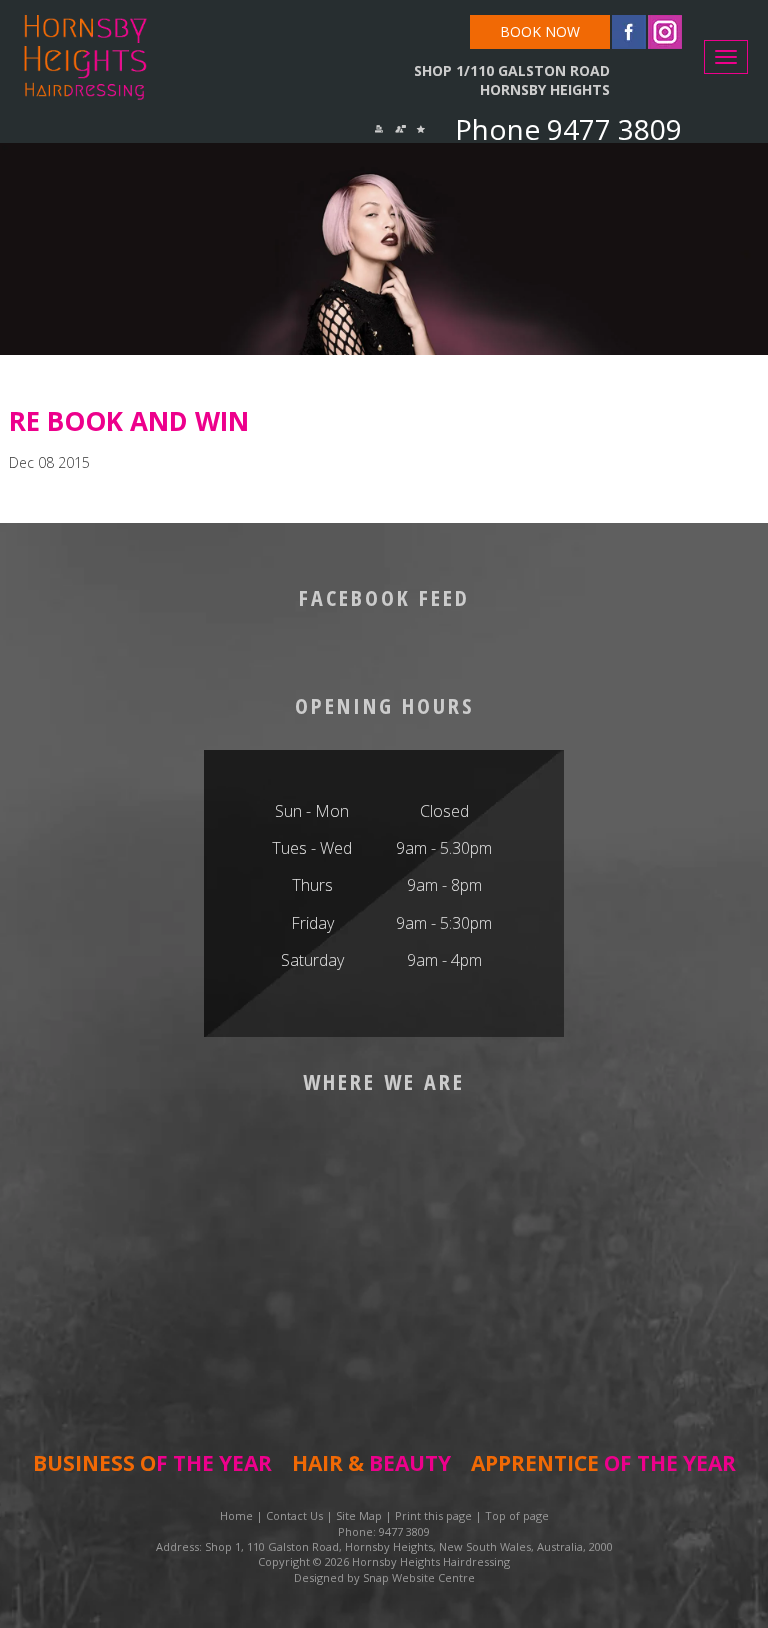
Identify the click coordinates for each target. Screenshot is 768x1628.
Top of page (517, 1515)
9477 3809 (611, 129)
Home (236, 1515)
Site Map (359, 1515)
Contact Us (294, 1515)
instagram (665, 32)
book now (540, 31)
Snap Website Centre (419, 1577)
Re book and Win (129, 421)
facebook (629, 32)
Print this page (433, 1515)
